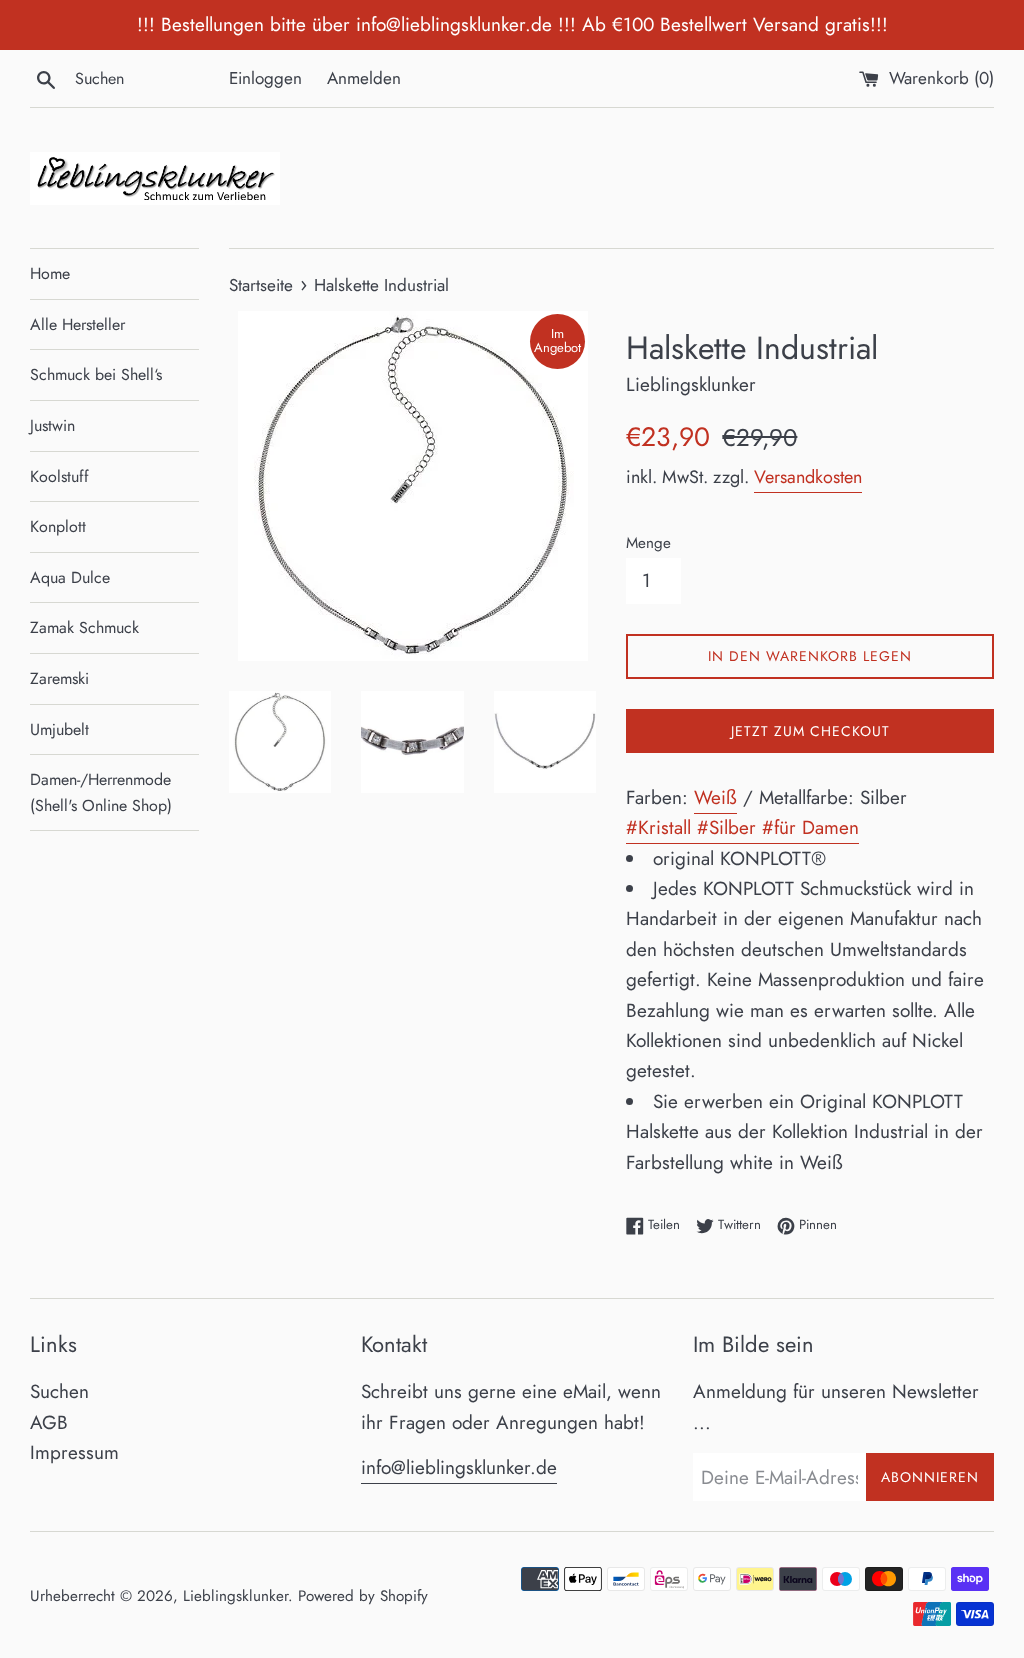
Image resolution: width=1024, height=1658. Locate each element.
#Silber (729, 827)
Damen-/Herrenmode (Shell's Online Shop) (101, 792)
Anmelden (364, 78)
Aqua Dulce (70, 577)
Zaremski (59, 678)
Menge (648, 543)
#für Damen (810, 827)
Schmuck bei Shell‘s (96, 374)
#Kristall (661, 827)
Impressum (74, 1452)
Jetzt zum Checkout (810, 731)
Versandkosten (808, 477)
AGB (49, 1422)
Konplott (58, 526)
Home (50, 273)
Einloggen (265, 78)
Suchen (59, 1391)
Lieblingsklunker (235, 1596)
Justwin (52, 425)
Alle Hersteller (77, 324)
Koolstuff (59, 476)
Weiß (715, 797)
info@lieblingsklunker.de (459, 1467)
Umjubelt (59, 729)
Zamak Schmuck (84, 627)
